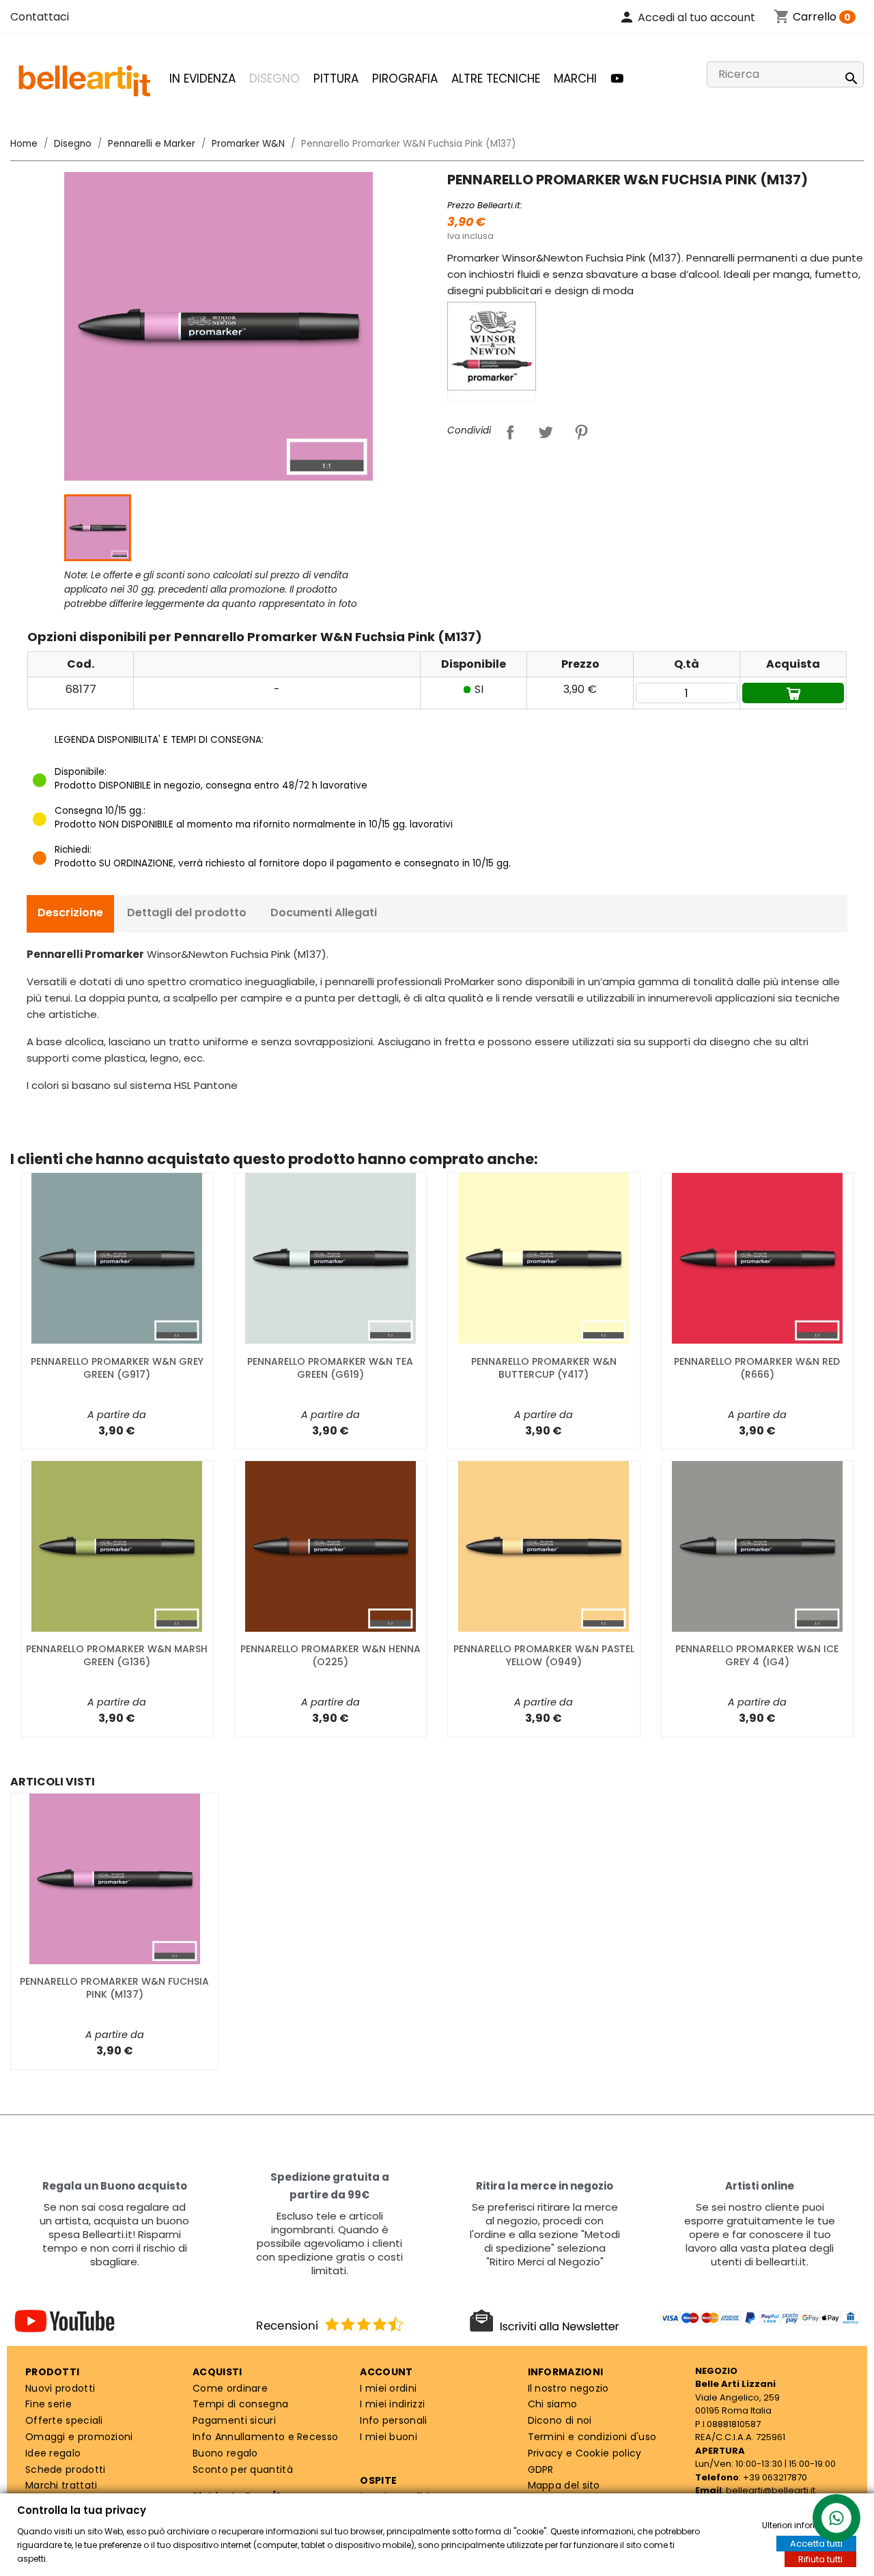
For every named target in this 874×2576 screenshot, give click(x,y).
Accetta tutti (816, 2544)
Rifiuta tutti (820, 2559)
